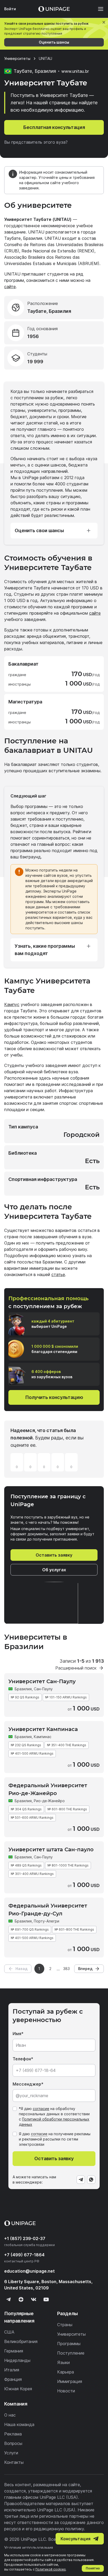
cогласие (39, 2134)
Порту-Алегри (47, 1921)
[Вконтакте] (34, 2299)
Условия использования (29, 2548)
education (29, 2271)
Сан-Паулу (43, 1689)
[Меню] (98, 9)
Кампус (12, 1004)
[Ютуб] (46, 2299)
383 (66, 1969)
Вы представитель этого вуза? (36, 142)
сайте (10, 287)
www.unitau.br (75, 71)
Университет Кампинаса (43, 1729)
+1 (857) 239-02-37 (25, 2238)
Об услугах (54, 1570)
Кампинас (43, 1737)
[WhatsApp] (91, 2180)
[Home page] (54, 9)
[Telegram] (81, 2180)
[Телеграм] (8, 2299)
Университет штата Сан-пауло (51, 1849)
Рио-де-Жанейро (49, 1801)
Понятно (93, 2568)
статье (58, 1274)
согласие (41, 2109)
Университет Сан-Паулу (42, 1681)
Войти (10, 9)
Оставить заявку (54, 1555)
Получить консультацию (54, 1397)
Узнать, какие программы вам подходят (45, 950)
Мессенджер (27, 2084)
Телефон (22, 2059)
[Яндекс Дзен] (21, 2299)
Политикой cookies (51, 2569)
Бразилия (23, 1689)
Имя (17, 2034)
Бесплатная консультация (54, 127)
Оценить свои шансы (39, 530)
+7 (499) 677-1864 (24, 2255)
